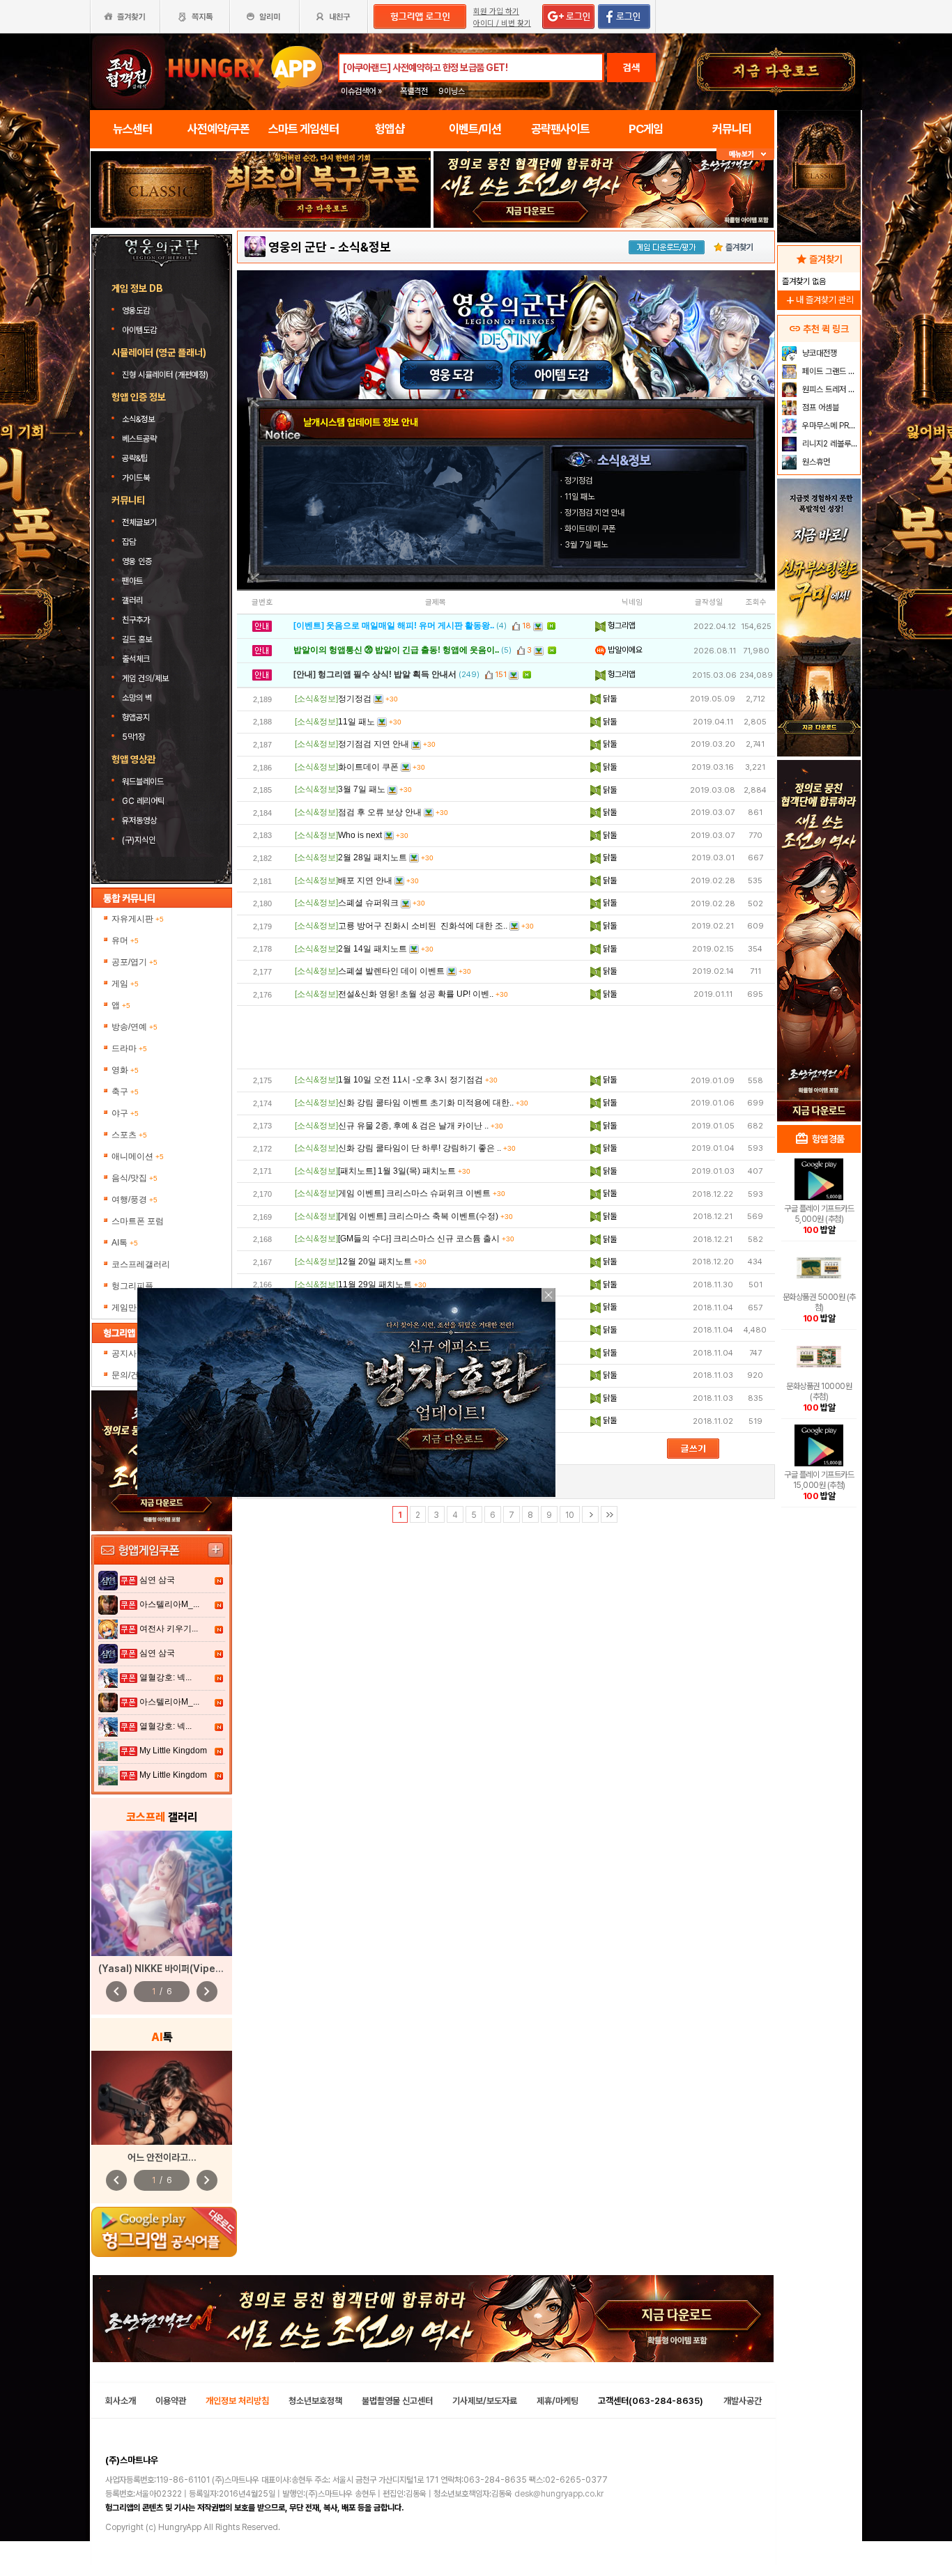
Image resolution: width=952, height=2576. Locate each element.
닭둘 (609, 699)
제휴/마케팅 (558, 2401)
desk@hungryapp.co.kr (559, 2494)
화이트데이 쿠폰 (590, 529)
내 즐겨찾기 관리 (819, 300)
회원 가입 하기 (496, 11)
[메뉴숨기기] (745, 154)
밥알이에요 (624, 650)
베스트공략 (140, 439)
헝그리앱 (621, 626)
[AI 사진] (162, 2098)
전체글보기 (139, 522)
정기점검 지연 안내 (594, 513)
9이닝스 (452, 91)
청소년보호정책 (315, 2401)
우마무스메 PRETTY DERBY (830, 426)
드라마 (129, 1048)
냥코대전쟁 (819, 353)
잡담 (129, 542)
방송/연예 (135, 1027)
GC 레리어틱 (143, 801)
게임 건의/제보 (145, 678)
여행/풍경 (135, 1200)
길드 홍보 (137, 639)
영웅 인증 (137, 561)
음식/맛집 (135, 1178)
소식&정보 (138, 419)
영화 (125, 1070)
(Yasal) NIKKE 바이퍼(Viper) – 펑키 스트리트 (191, 1969)
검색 (631, 68)
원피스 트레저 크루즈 (830, 389)
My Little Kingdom (173, 1751)
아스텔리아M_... (169, 1604)
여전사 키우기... (169, 1629)
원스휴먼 (815, 462)
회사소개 (121, 2401)
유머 (125, 940)
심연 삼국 (157, 1580)
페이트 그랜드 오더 (830, 371)
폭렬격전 (414, 91)
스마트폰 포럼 (138, 1221)
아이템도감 (140, 330)
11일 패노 (579, 497)
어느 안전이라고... (162, 2157)
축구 (125, 1092)
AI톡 (125, 1243)
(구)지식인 (140, 840)
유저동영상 (139, 821)
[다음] (590, 1514)
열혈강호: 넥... (166, 1677)
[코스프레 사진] (162, 1893)
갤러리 (132, 600)
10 (570, 1515)
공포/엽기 (135, 962)
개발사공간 (743, 2401)
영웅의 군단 (298, 247)
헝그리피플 (132, 1286)
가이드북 (136, 478)
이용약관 (171, 2401)
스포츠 (129, 1135)
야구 (125, 1113)
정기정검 (578, 481)
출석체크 (136, 659)
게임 (125, 984)
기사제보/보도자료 (485, 2401)
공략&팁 (135, 458)
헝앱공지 (136, 717)
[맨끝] (609, 1514)
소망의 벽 (137, 698)
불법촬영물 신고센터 (397, 2401)
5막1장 (133, 737)
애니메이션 (138, 1156)
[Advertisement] (506, 1037)
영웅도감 (137, 311)
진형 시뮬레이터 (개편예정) (165, 375)
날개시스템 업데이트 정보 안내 (361, 422)
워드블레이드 (143, 782)
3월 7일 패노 (586, 545)
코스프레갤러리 (141, 1264)
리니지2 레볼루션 (829, 444)
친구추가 (136, 620)
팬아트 (132, 581)
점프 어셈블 (820, 408)
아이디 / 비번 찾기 (502, 23)
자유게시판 (138, 919)
